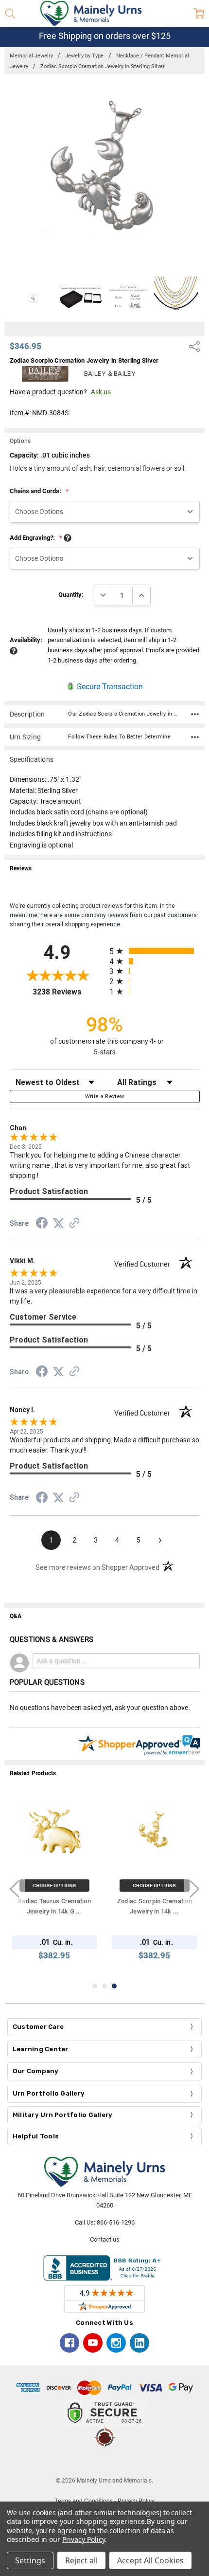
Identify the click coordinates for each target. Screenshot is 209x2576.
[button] (104, 2462)
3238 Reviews (69, 992)
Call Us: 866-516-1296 (105, 2222)
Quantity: (71, 595)
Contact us (105, 2239)
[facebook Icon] (70, 2343)
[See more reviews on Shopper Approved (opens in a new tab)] (74, 1224)
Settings (30, 2560)
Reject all (81, 2560)
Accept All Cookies (150, 2560)
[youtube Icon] (93, 2343)
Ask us (101, 392)
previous (15, 1889)
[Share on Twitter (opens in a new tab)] (58, 1224)
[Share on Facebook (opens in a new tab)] (42, 1225)
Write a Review (105, 1096)
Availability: (26, 640)
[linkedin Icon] (139, 2343)
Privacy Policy (83, 2539)
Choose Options (55, 1886)
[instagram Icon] (116, 2343)
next (194, 1889)
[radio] (155, 951)
